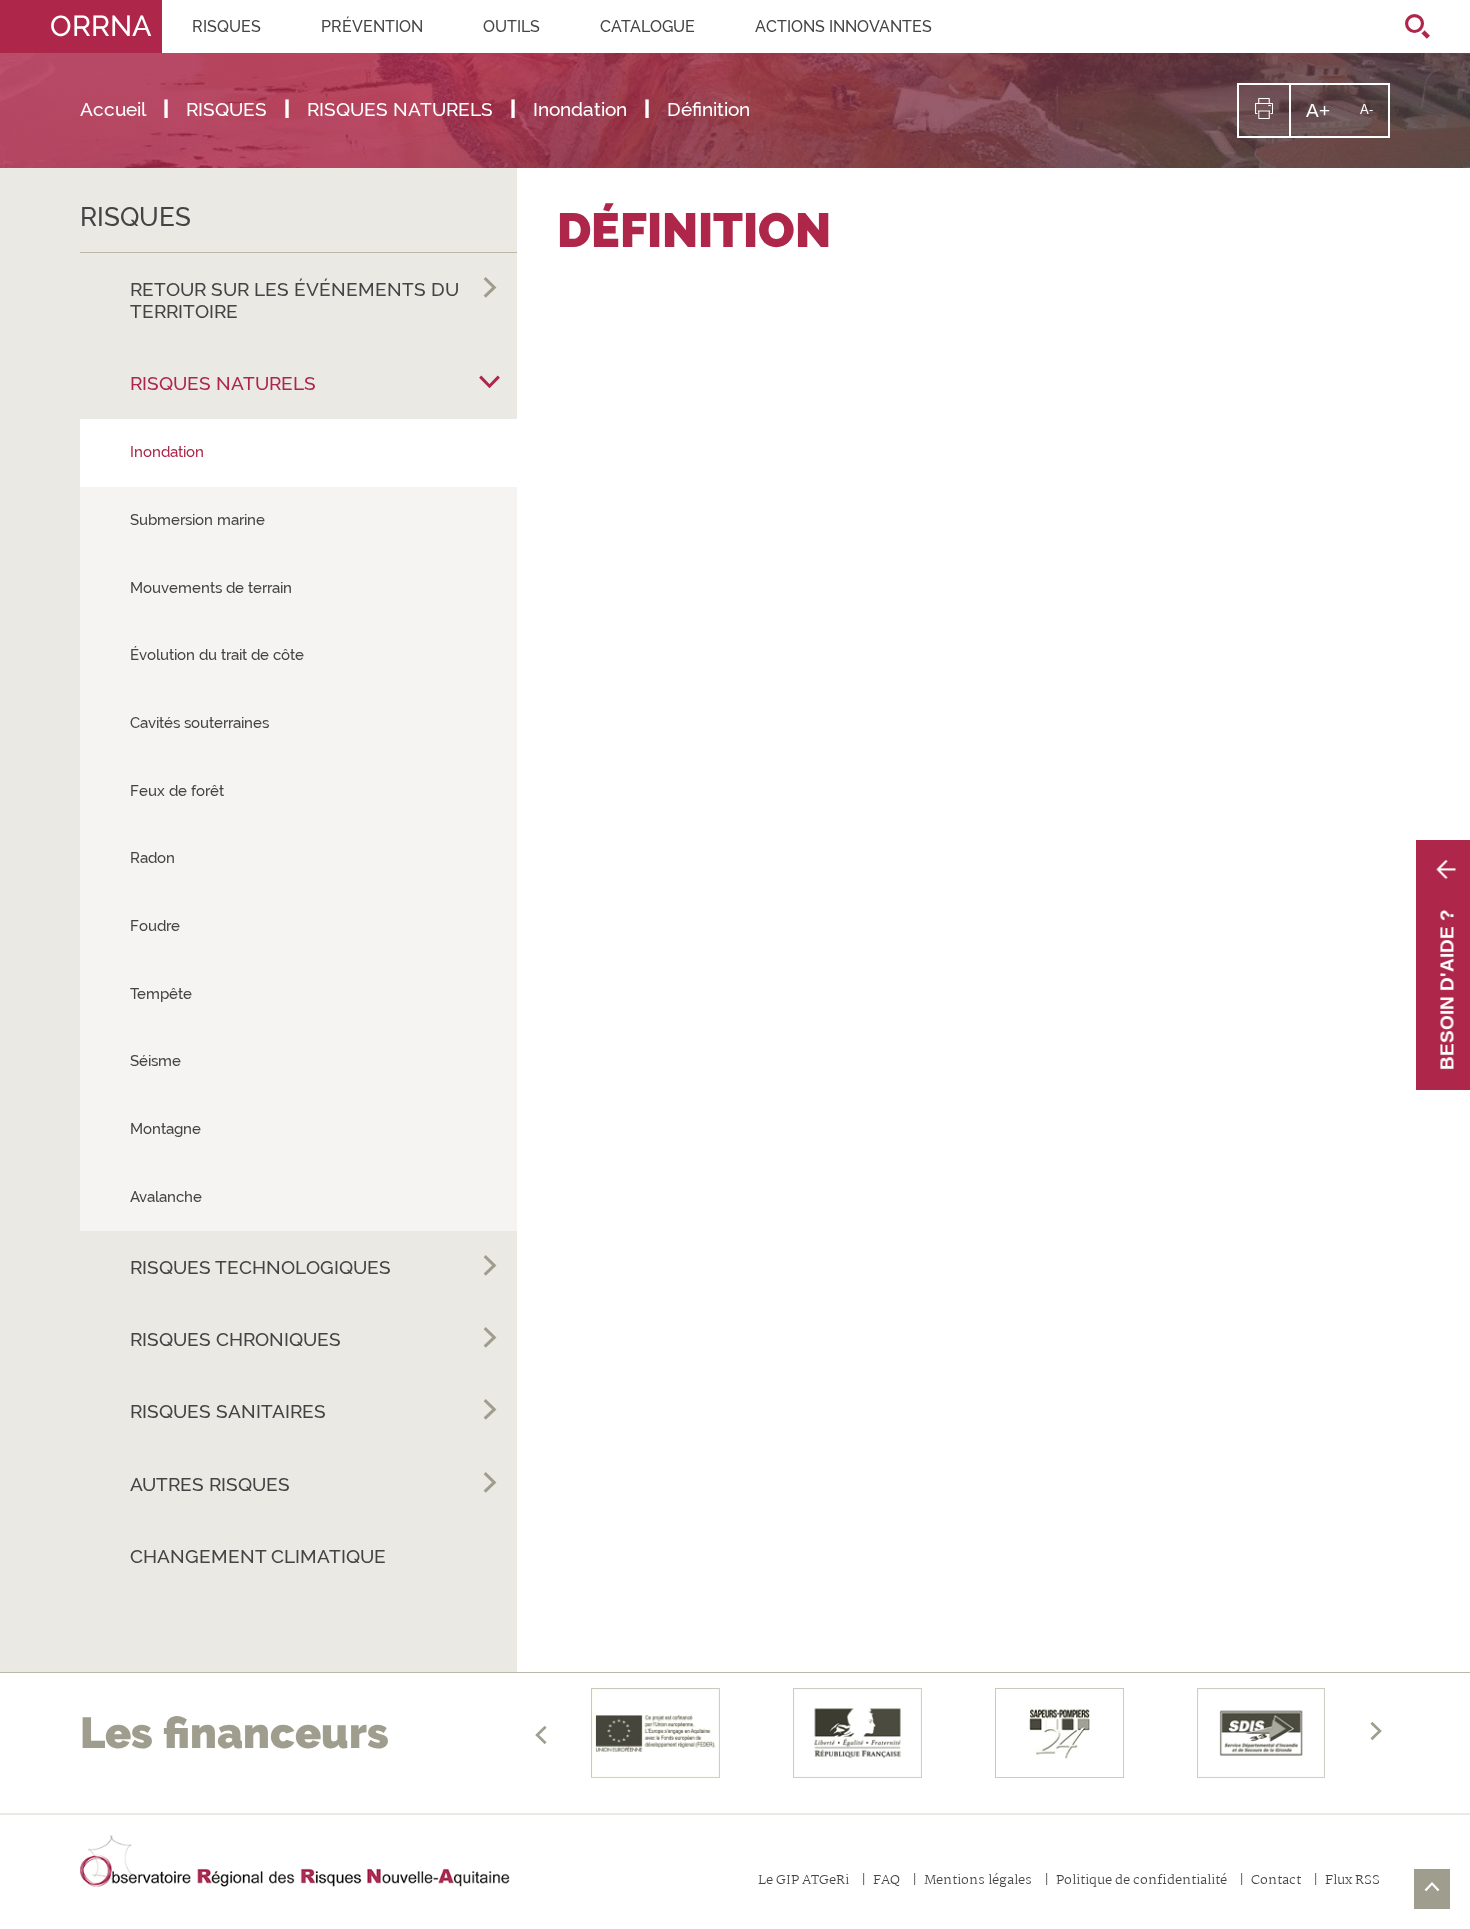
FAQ (886, 1881)
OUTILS (511, 26)
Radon (152, 858)
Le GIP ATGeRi (803, 1881)
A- (1374, 118)
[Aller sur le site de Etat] (858, 1733)
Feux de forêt (177, 791)
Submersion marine (197, 520)
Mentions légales (978, 1881)
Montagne (165, 1129)
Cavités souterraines (199, 723)
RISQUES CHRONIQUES (235, 1339)
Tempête (161, 994)
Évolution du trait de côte (217, 655)
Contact (1276, 1881)
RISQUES (226, 26)
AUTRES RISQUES (210, 1484)
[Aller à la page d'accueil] (295, 1862)
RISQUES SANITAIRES (228, 1411)
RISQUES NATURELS (223, 383)
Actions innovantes (843, 26)
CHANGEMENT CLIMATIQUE (258, 1556)
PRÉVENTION (372, 26)
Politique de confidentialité (1141, 1881)
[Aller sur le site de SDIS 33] (1261, 1733)
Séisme (155, 1061)
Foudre (155, 926)
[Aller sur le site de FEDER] (656, 1733)
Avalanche (166, 1197)
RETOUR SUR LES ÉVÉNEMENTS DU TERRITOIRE (294, 300)
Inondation (167, 452)
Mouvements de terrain (211, 588)
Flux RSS (1352, 1881)
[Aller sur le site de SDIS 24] (1059, 1733)
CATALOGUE (647, 26)
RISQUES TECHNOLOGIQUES (260, 1267)
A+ (1325, 117)
